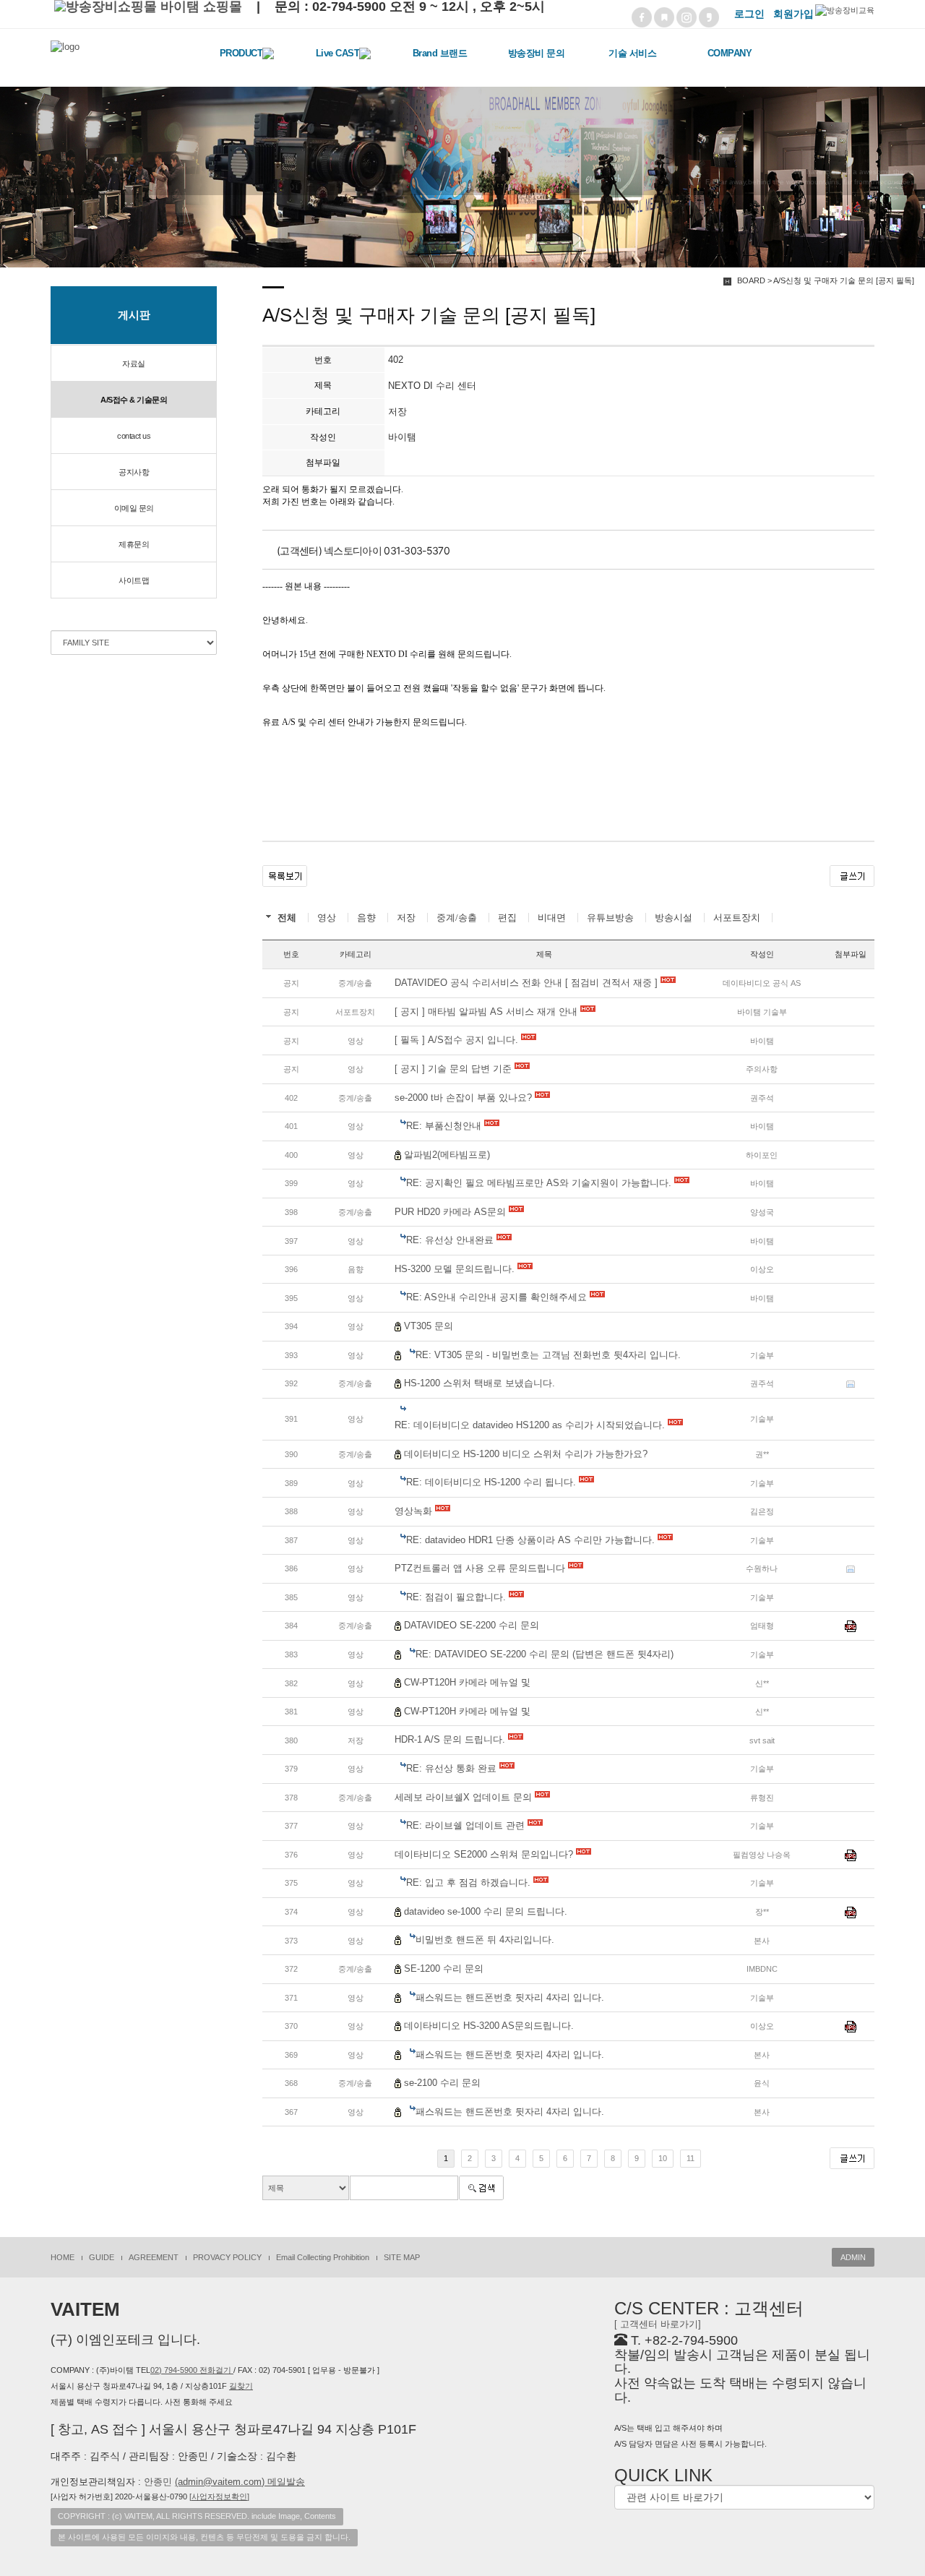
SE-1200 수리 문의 (444, 1969)
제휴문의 (134, 544)
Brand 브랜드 (440, 53)
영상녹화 (415, 1511)
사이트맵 (134, 580)
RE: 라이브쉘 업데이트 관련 (467, 1825)
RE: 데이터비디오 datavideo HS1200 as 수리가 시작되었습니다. (531, 1425)
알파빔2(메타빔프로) (447, 1155)
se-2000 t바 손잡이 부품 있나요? (465, 1098)
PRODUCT (241, 53)
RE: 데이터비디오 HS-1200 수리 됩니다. (492, 1482)
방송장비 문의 (537, 53)
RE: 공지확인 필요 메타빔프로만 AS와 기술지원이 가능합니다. (540, 1183)
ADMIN (853, 2257)
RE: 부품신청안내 (445, 1126)
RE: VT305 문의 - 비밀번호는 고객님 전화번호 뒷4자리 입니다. (548, 1355)
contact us (134, 436)
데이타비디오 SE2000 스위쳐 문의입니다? (485, 1854)
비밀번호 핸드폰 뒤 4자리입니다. (485, 1940)
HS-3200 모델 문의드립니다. (456, 1269)
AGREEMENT (154, 2257)
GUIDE (102, 2257)
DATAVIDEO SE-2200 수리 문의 (472, 1625)
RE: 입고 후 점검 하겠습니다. (470, 1882)
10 (663, 2158)
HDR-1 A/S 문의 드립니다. (451, 1739)
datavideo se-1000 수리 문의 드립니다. (486, 1911)
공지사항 (134, 472)
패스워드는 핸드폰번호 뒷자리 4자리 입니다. (510, 1997)
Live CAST (338, 53)
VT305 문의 (429, 1326)
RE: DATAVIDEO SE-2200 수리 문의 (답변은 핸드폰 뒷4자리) (545, 1654)
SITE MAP (402, 2257)
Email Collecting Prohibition (323, 2257)
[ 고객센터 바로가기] (658, 2324)
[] (219, 2496)
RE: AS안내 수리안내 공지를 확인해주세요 (498, 1297)
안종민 (224, 2482)
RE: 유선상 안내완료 (451, 1240)
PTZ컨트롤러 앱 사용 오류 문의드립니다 (481, 1568)
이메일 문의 (134, 508)
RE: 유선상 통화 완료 (453, 1768)
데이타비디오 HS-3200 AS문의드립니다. (489, 2026)
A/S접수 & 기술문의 (134, 400)
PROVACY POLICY (227, 2257)
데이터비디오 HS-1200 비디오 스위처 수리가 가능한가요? (526, 1454)
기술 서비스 (632, 53)
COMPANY (730, 53)
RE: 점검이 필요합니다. (457, 1597)
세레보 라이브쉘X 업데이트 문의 (465, 1797)
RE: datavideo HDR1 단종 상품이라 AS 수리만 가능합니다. (532, 1540)
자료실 (134, 364)
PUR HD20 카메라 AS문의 (452, 1212)
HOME (63, 2257)
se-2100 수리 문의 (442, 2083)
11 (690, 2158)
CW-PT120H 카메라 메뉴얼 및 (467, 1682)
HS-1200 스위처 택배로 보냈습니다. (479, 1383)
